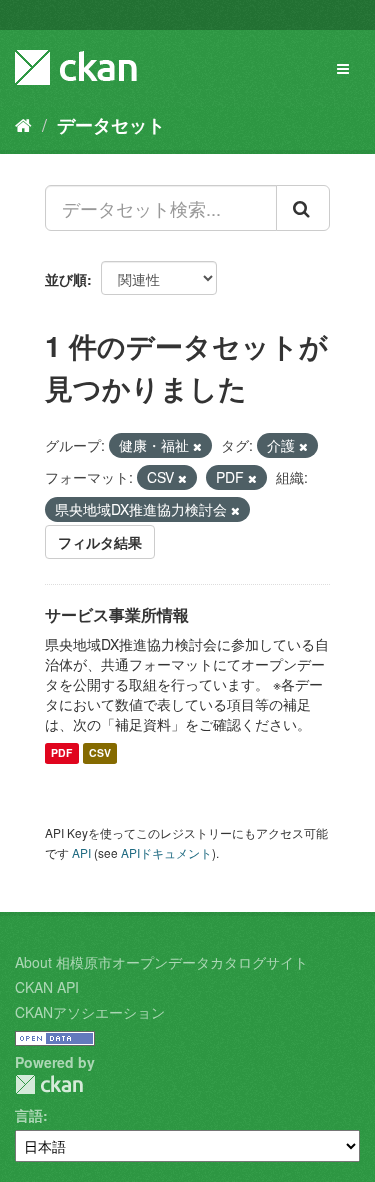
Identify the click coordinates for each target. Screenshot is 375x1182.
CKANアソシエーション (90, 1012)
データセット (111, 125)
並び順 (66, 279)
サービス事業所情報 (117, 614)
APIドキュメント (166, 852)
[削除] (197, 446)
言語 (29, 1115)
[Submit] (303, 208)
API (81, 852)
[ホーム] (23, 124)
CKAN (49, 1084)
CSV (100, 753)
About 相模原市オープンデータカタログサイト (161, 962)
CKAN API (47, 987)
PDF (61, 753)
